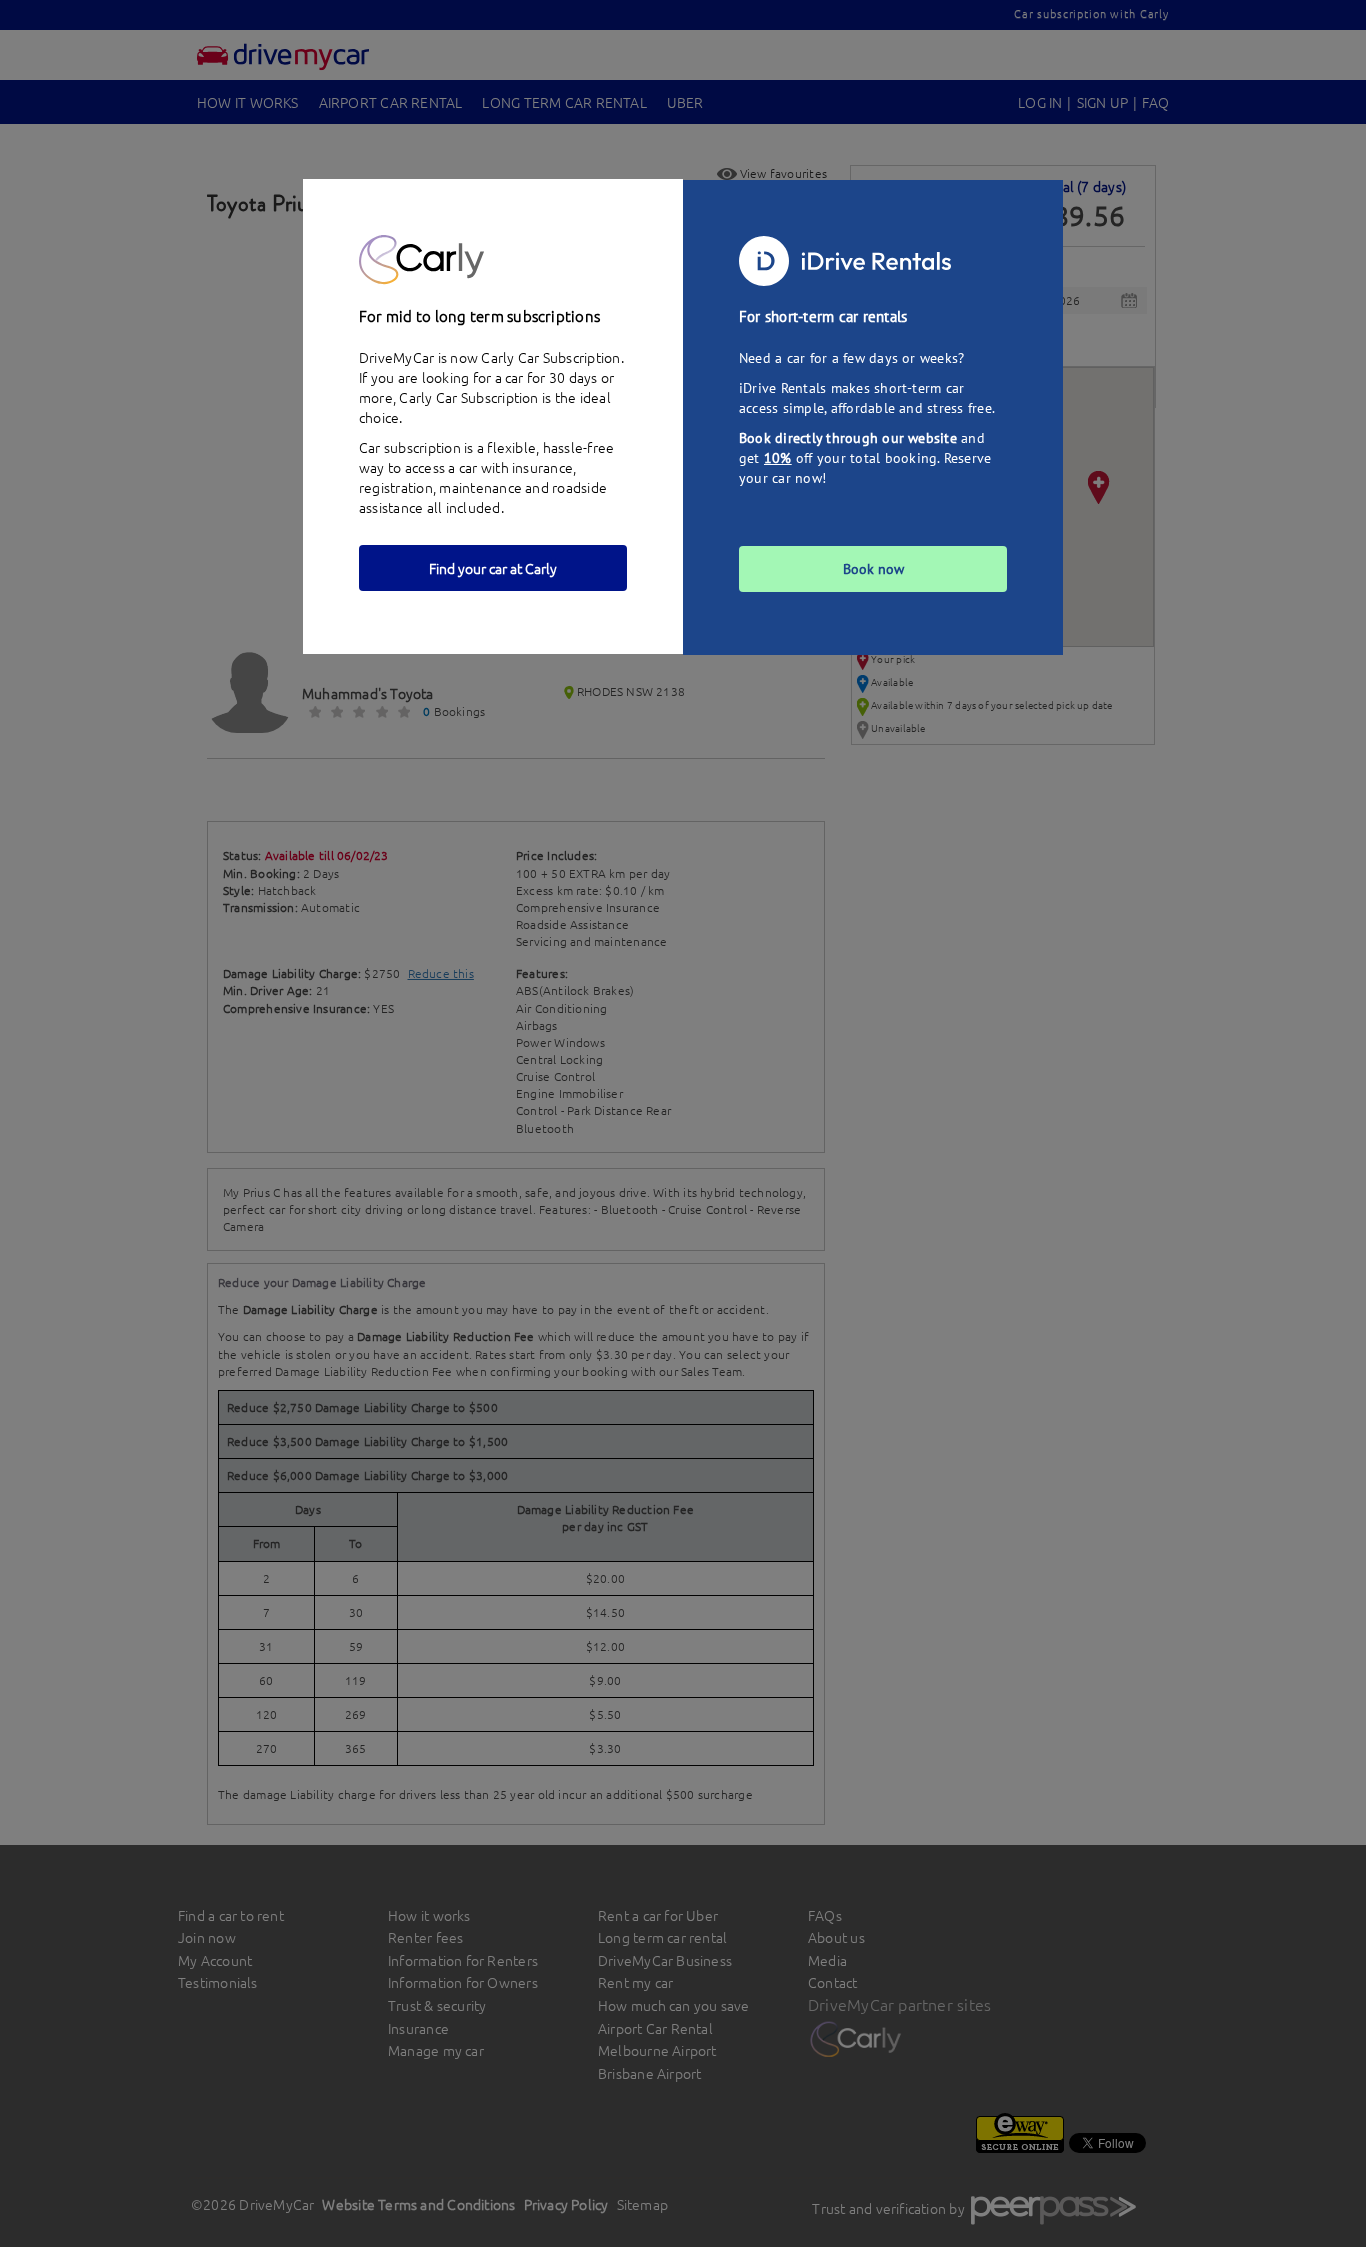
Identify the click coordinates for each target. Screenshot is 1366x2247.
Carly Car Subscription (468, 397)
